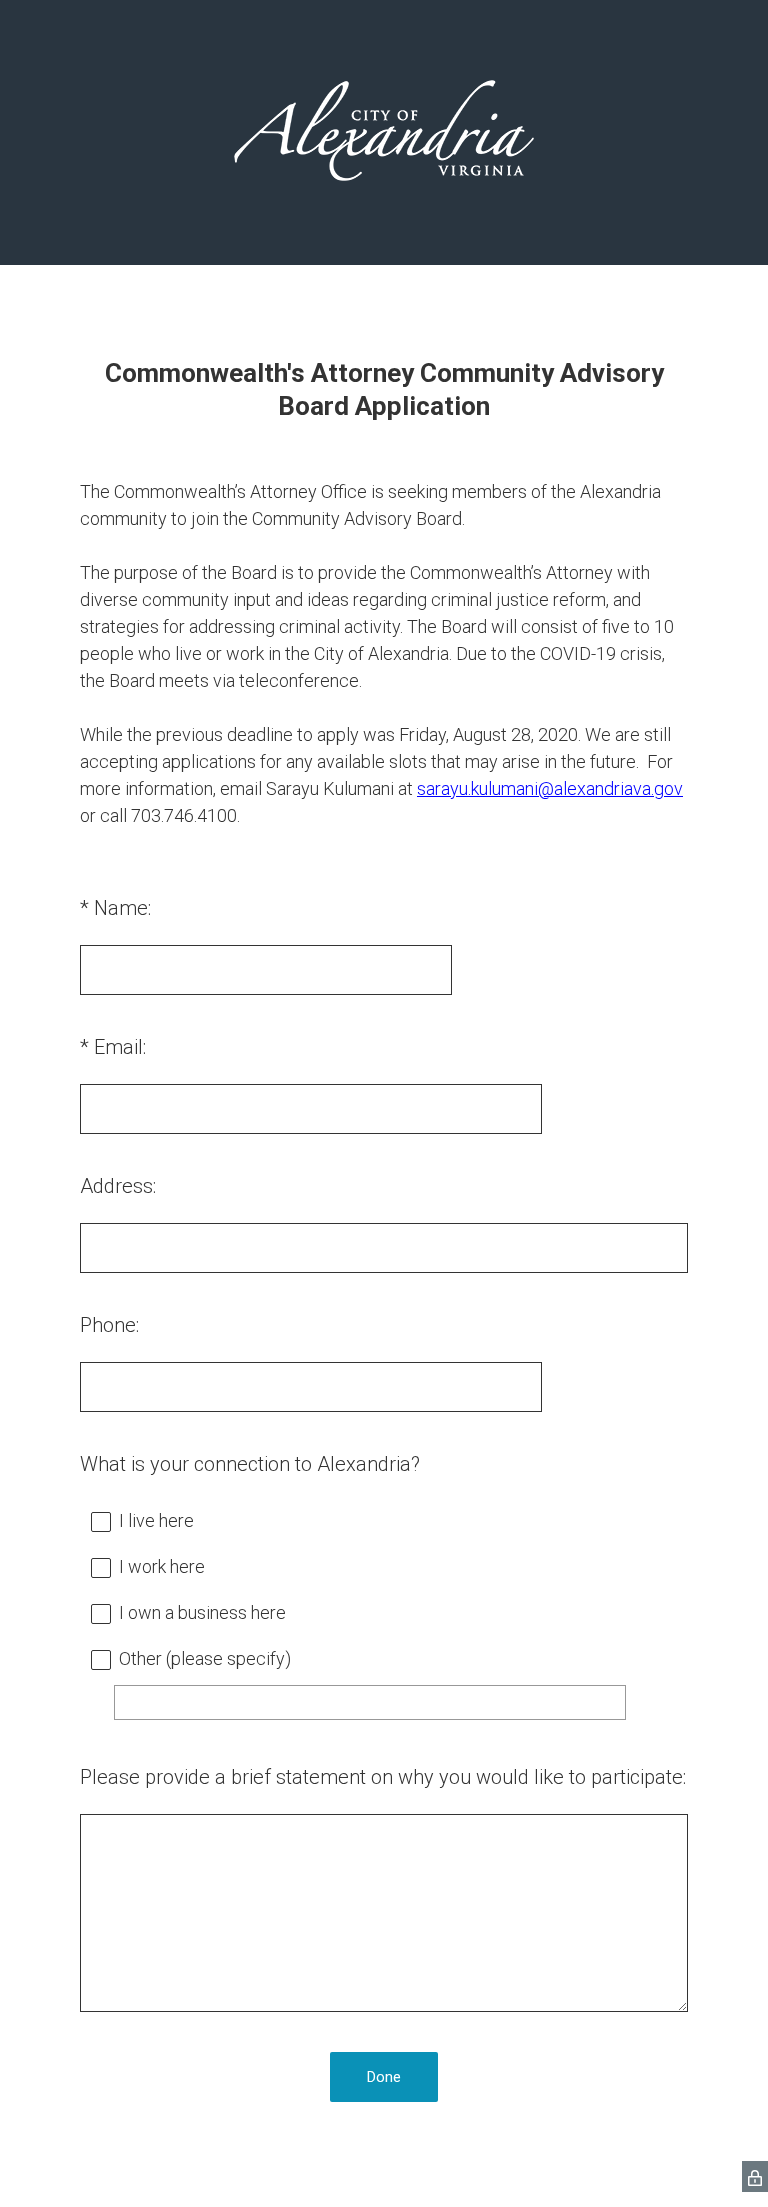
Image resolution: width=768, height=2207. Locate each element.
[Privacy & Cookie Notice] (755, 2176)
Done (384, 2077)
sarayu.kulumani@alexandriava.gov (550, 788)
